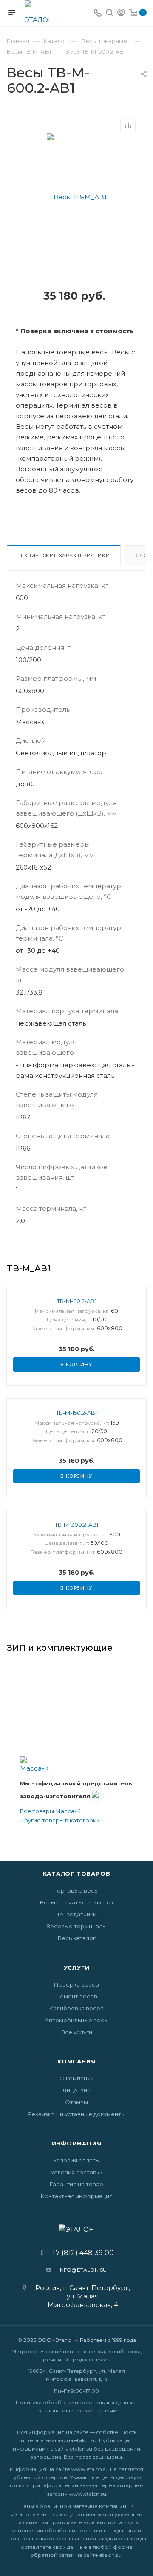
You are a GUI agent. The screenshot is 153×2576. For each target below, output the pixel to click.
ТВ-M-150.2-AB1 (76, 1413)
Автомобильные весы (76, 2020)
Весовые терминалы (76, 1926)
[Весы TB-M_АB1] (77, 197)
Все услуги (77, 2032)
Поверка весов (76, 1984)
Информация (77, 2143)
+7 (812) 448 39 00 (80, 2253)
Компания (76, 2061)
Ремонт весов (77, 1996)
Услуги (77, 1967)
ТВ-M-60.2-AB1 (77, 1301)
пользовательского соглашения (52, 2538)
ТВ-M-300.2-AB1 (76, 1525)
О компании (77, 2078)
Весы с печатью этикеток (77, 1902)
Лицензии (76, 2090)
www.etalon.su (90, 2469)
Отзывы (76, 2102)
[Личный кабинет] (121, 13)
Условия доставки (77, 2172)
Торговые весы (76, 1890)
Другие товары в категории (60, 1820)
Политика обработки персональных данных (75, 2402)
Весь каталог (77, 1938)
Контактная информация (77, 2196)
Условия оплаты (76, 2160)
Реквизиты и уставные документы (76, 2114)
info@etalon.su (83, 2270)
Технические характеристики (64, 555)
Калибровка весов (76, 2008)
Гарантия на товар (76, 2184)
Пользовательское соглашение (77, 2410)
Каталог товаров (77, 1873)
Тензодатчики (77, 1914)
